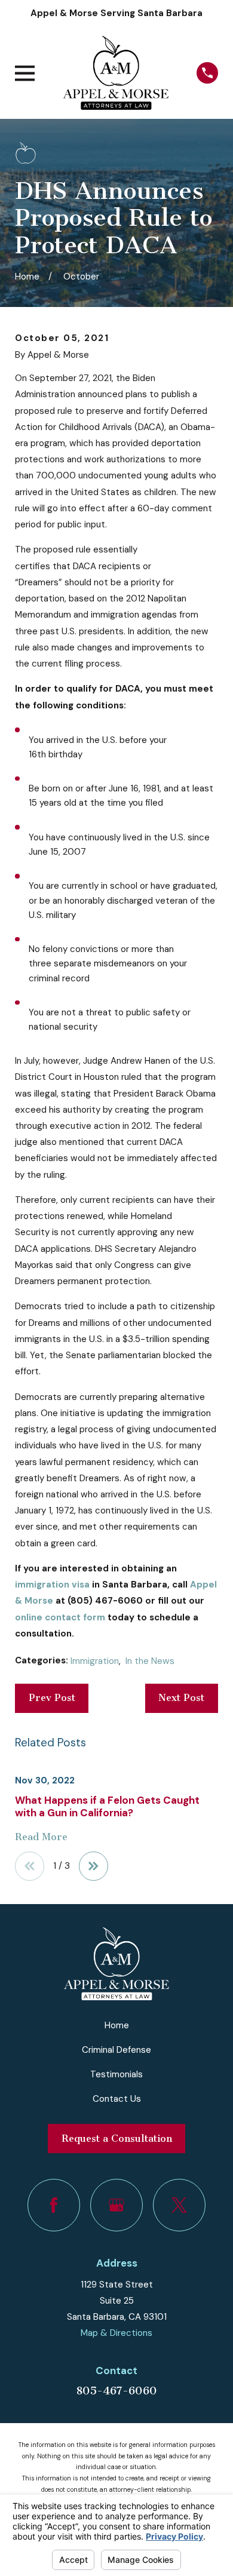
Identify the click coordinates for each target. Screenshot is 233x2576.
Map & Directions (116, 2333)
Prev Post (52, 1698)
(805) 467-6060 (105, 1601)
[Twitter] (179, 2205)
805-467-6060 (116, 2391)
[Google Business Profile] (116, 2205)
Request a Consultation (117, 2139)
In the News (150, 1661)
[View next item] (93, 1866)
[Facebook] (54, 2205)
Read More (41, 1837)
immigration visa (52, 1585)
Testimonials (116, 2074)
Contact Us (117, 2099)
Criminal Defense (116, 2050)
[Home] (116, 73)
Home (117, 2025)
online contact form (60, 1617)
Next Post (181, 1698)
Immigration (95, 1661)
